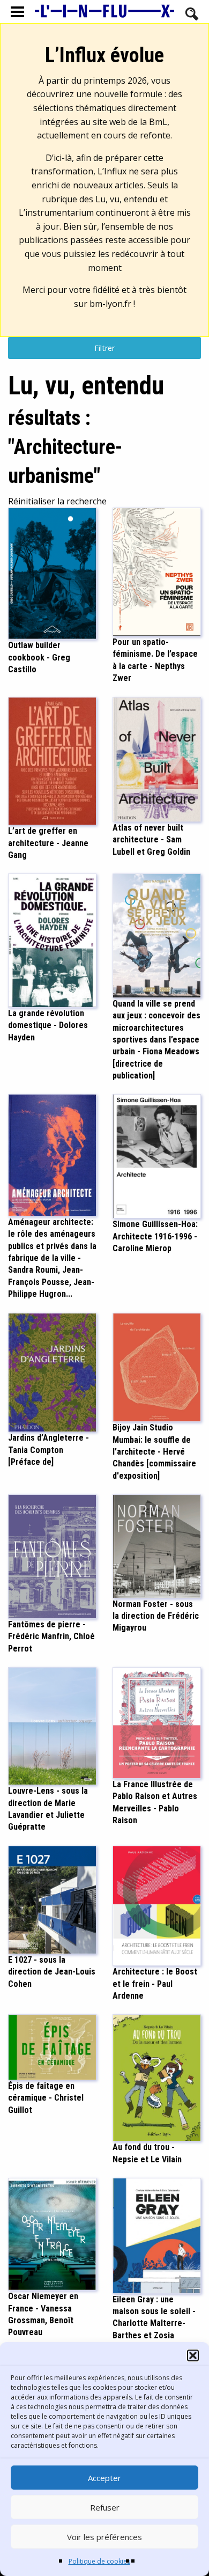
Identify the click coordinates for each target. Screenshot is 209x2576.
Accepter (104, 2478)
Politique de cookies (99, 2561)
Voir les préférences (104, 2537)
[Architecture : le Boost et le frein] (157, 1905)
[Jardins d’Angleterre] (52, 1371)
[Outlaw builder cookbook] (52, 573)
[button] (193, 2355)
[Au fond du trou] (157, 2077)
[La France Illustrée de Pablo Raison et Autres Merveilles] (157, 1722)
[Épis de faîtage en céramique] (52, 2046)
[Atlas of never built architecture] (157, 759)
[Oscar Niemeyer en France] (52, 2233)
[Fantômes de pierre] (52, 1555)
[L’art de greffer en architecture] (52, 760)
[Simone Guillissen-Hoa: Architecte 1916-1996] (157, 1156)
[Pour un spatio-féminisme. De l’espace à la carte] (157, 571)
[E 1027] (52, 1899)
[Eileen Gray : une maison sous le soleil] (157, 2235)
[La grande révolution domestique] (52, 940)
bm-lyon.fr (110, 304)
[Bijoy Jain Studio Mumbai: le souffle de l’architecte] (157, 1367)
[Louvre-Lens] (52, 1725)
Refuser (105, 2507)
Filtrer (104, 348)
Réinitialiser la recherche (57, 501)
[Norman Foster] (157, 1545)
